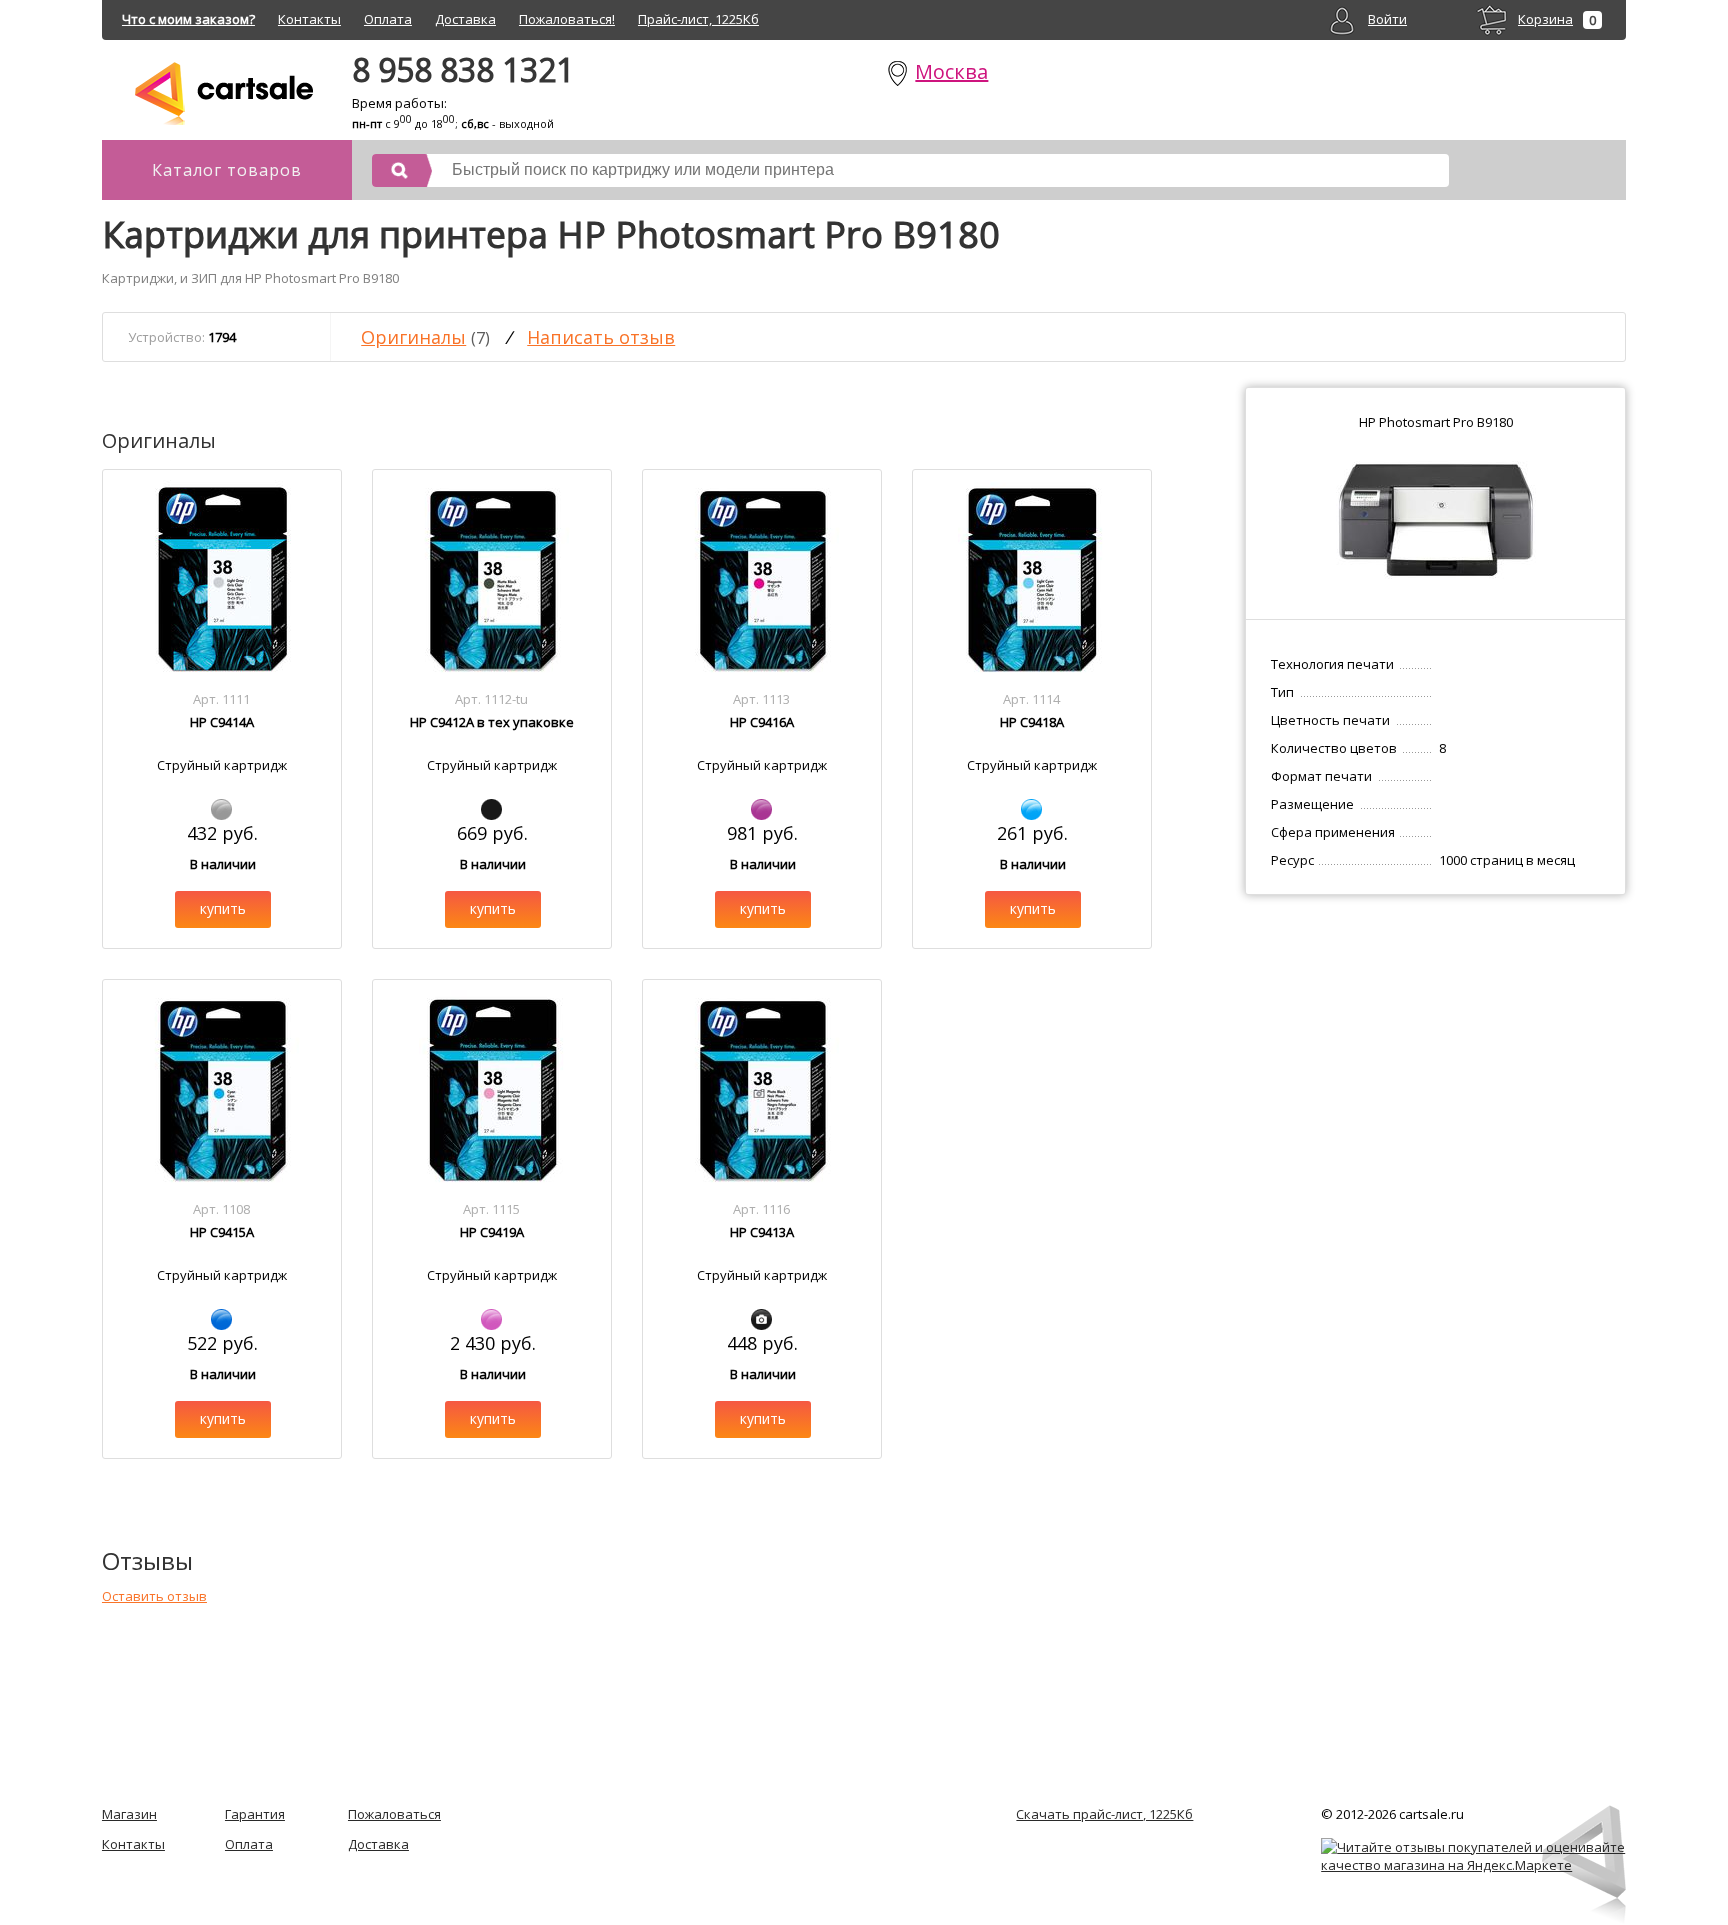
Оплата (388, 19)
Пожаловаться (394, 1814)
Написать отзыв (601, 337)
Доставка (465, 19)
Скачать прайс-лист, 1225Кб (1104, 1814)
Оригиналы (413, 337)
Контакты (309, 19)
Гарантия (255, 1814)
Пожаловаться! (567, 19)
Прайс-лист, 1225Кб (698, 19)
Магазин (129, 1814)
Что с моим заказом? (188, 19)
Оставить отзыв (154, 1596)
